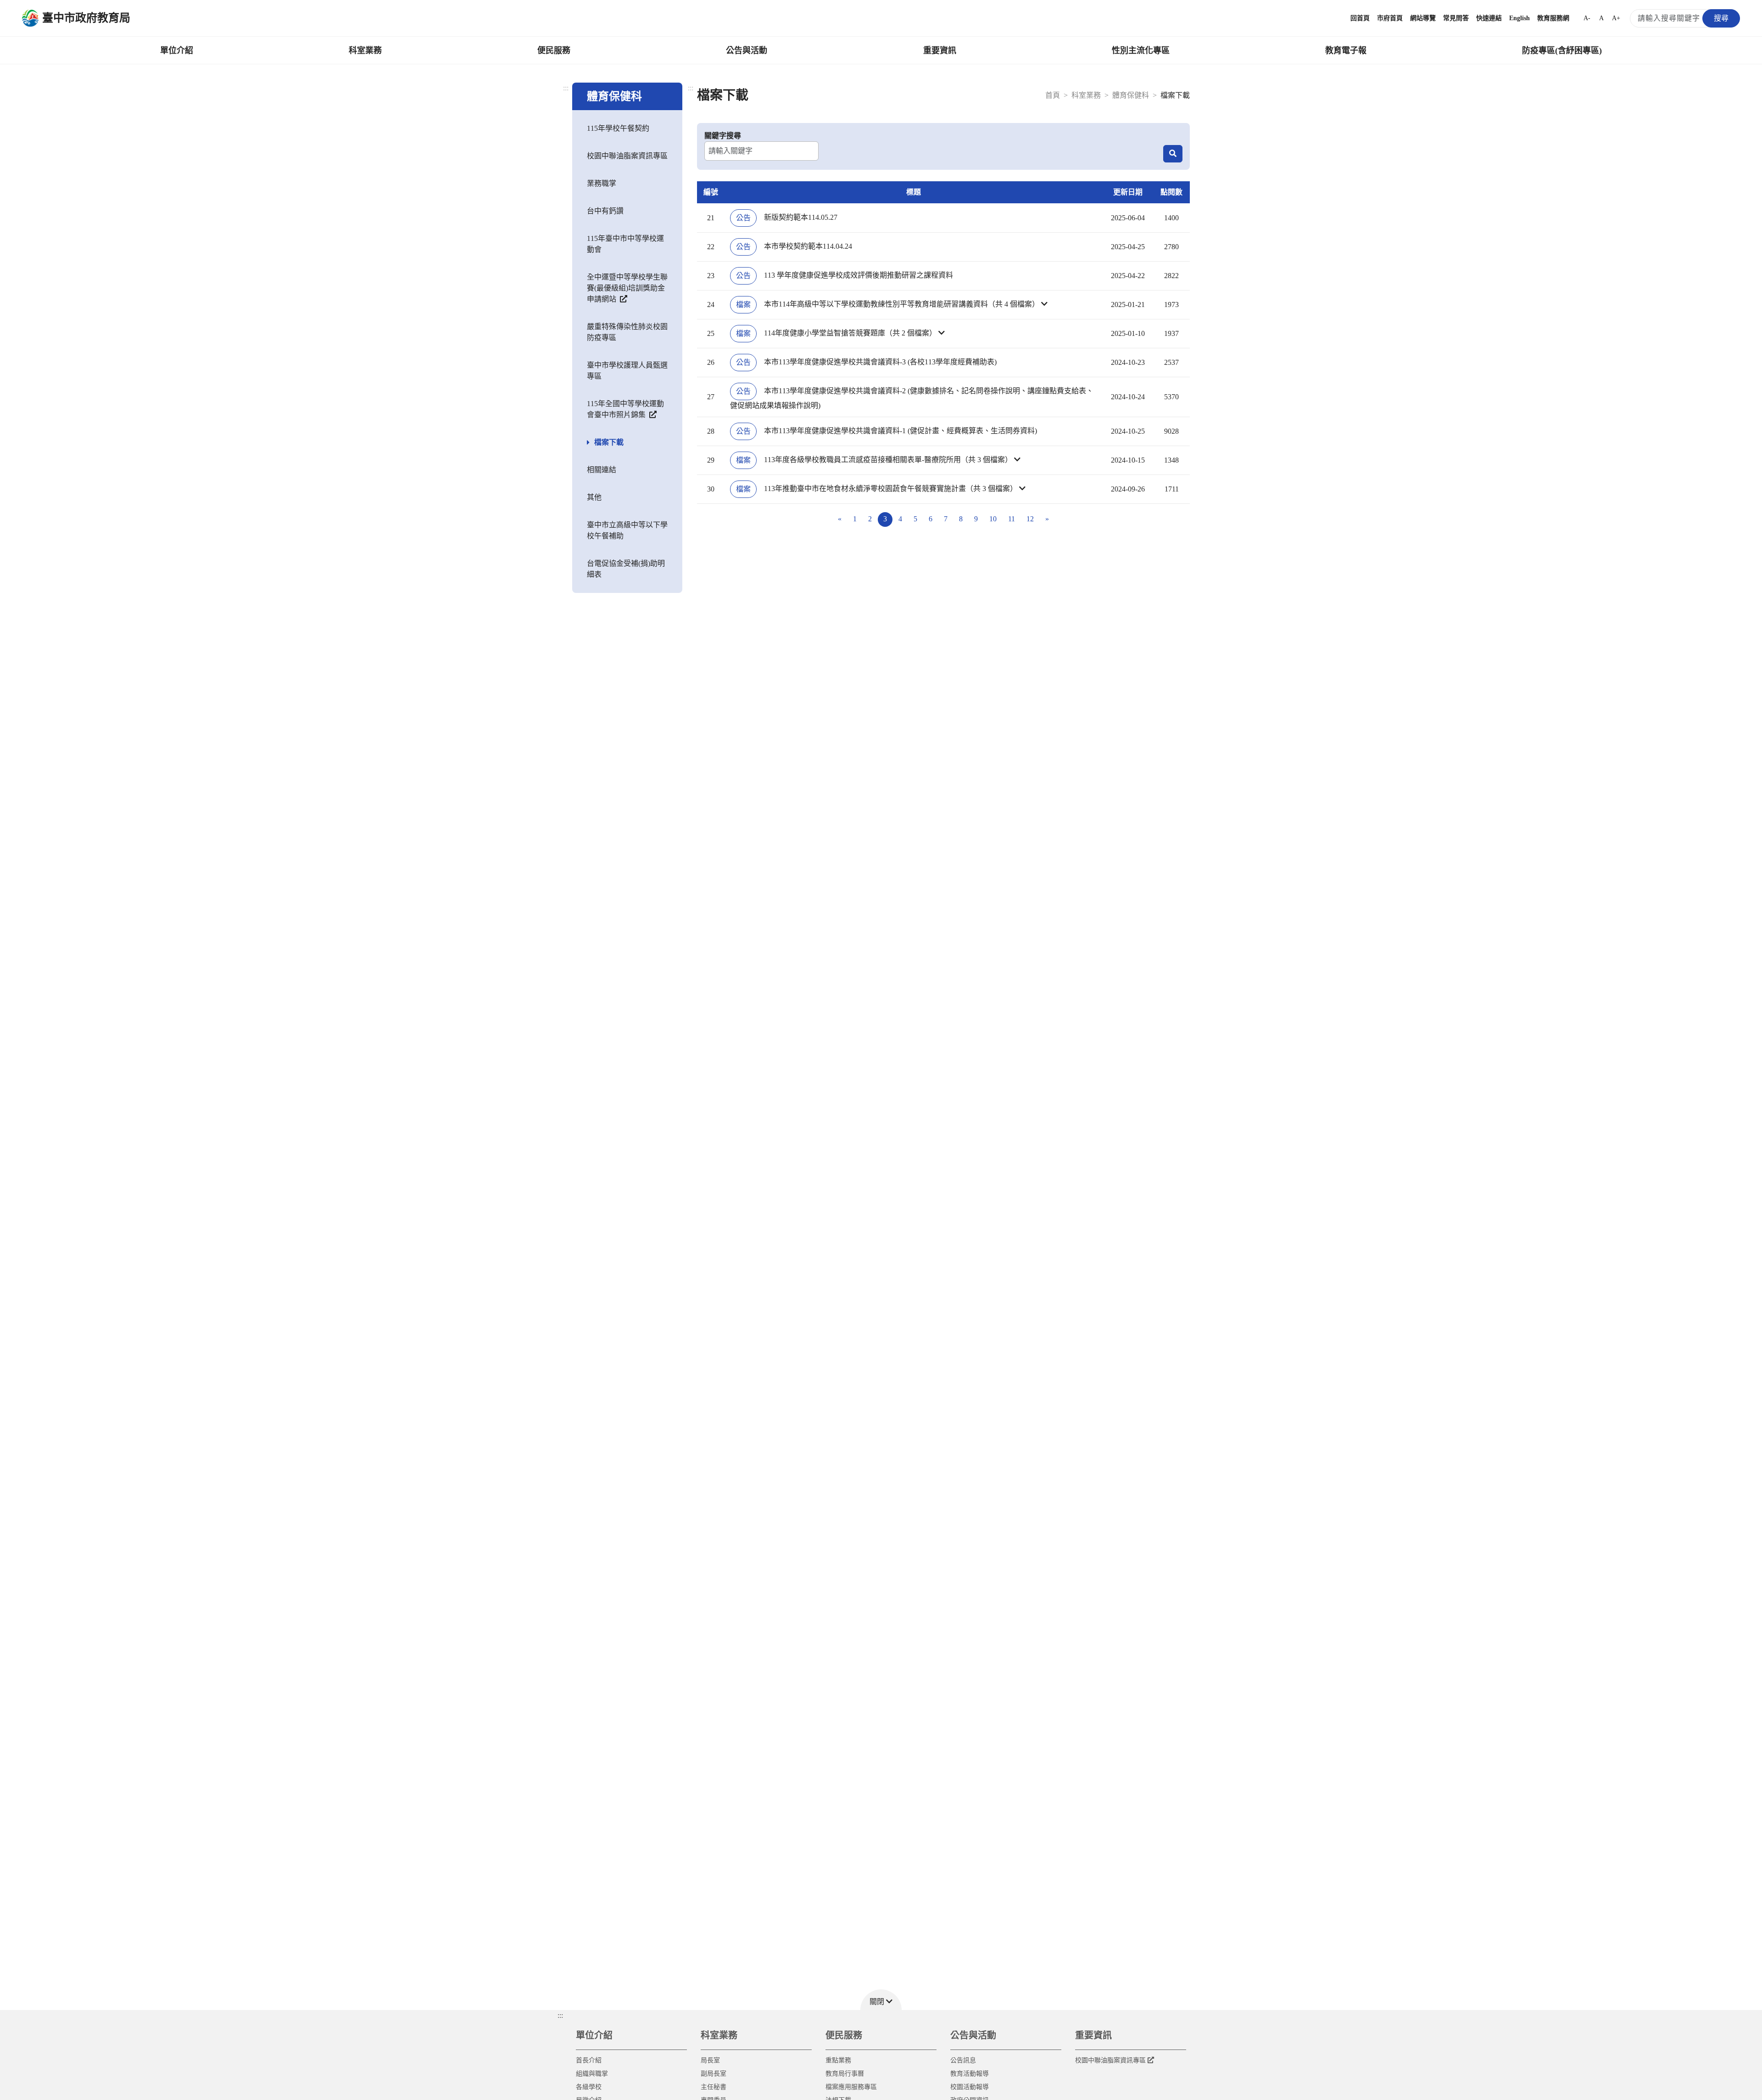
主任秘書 (714, 2087)
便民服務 (554, 50)
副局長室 (714, 2074)
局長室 (710, 2060)
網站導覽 (1423, 18)
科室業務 (365, 50)
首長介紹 (589, 2060)
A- (1587, 18)
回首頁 (1360, 18)
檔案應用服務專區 (851, 2087)
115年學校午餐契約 (618, 128)
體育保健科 (1131, 95)
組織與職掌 (592, 2074)
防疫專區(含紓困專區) (1562, 50)
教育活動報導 (970, 2074)
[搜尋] (1173, 154)
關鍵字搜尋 (723, 136)
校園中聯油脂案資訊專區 (627, 156)
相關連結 (602, 470)
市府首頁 (1390, 18)
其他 (594, 497)
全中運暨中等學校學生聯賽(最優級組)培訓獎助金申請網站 (627, 288)
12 (1030, 519)
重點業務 (838, 2060)
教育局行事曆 (845, 2074)
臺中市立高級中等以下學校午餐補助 (627, 530)
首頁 (1053, 95)
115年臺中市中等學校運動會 (625, 244)
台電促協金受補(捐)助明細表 (626, 569)
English (1519, 18)
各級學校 (589, 2087)
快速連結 (1489, 18)
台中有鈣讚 (605, 211)
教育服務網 (1553, 18)
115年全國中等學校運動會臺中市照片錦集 (625, 409)
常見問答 (1456, 18)
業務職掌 (602, 183)
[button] (914, 305)
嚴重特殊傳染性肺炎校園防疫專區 (627, 332)
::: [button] (560, 2015)
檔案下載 (609, 442)
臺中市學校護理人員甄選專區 (627, 371)
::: (566, 88)
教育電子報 (1346, 50)
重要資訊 (940, 50)
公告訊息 (963, 2060)
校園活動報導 (970, 2087)
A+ (1616, 18)
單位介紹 (177, 50)
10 (993, 519)
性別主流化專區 (1141, 50)
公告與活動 (747, 50)
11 (1012, 519)
